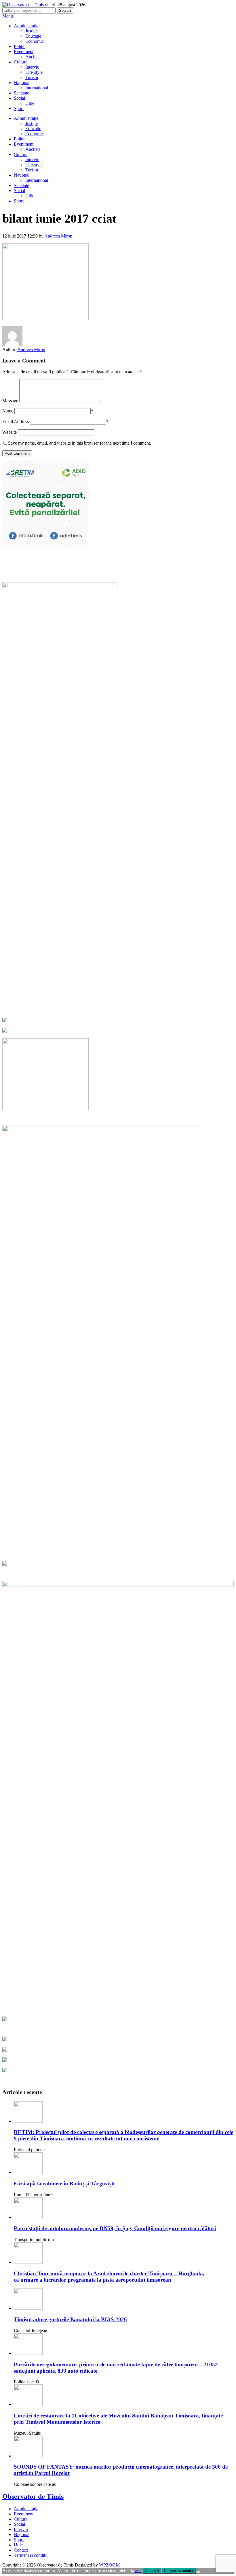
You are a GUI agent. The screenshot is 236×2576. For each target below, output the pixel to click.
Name (8, 411)
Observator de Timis (33, 2496)
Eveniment (24, 52)
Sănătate (21, 93)
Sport (19, 108)
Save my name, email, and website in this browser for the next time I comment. (80, 443)
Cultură (21, 62)
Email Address (16, 421)
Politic (20, 46)
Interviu (32, 67)
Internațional (37, 88)
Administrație (26, 26)
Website (9, 432)
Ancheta (33, 57)
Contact (21, 2550)
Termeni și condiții (31, 2555)
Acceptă (152, 2571)
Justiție (32, 31)
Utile (30, 103)
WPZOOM (109, 2565)
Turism (32, 77)
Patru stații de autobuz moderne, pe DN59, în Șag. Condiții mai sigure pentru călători (115, 2228)
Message (10, 401)
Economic (35, 41)
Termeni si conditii (179, 2571)
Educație (33, 36)
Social (19, 98)
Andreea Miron (58, 236)
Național (22, 83)
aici (138, 2570)
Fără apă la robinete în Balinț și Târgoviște (65, 2184)
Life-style (34, 72)
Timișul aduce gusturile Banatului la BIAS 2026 (70, 2319)
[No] (198, 2572)
